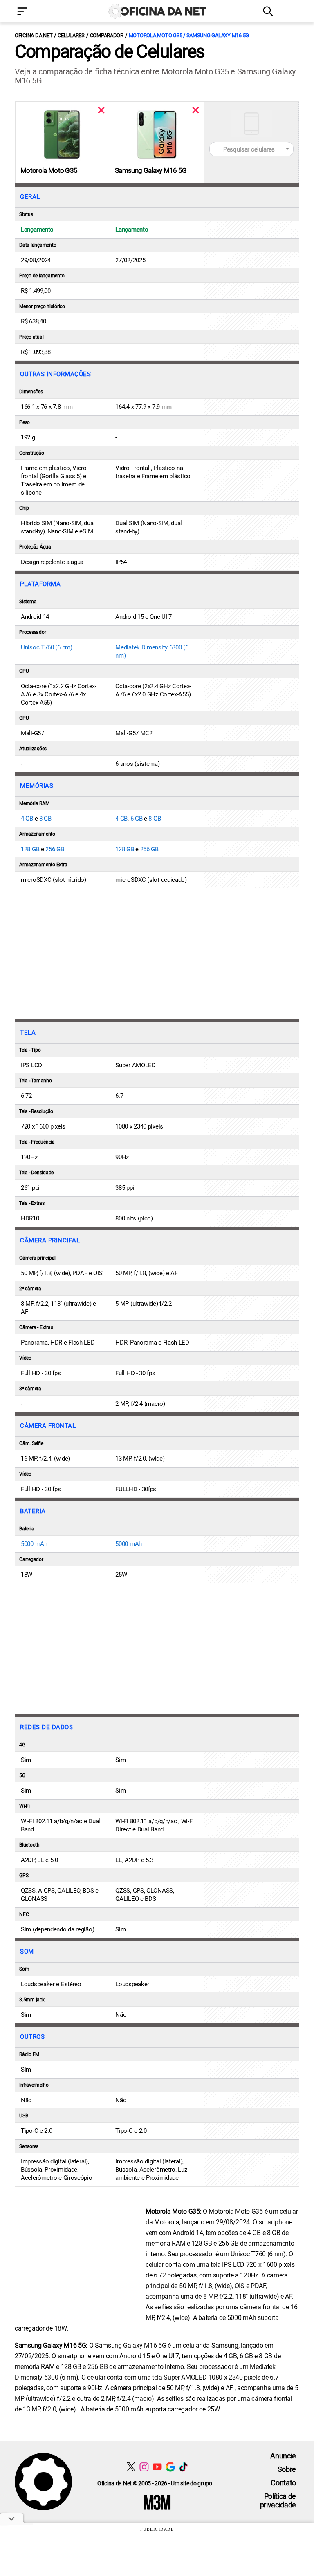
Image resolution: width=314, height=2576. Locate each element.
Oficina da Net (34, 35)
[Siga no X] (131, 2467)
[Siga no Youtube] (157, 2467)
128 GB (30, 849)
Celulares (71, 35)
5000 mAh (34, 1544)
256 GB (55, 849)
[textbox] (251, 149)
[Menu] (34, 12)
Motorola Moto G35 (49, 170)
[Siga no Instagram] (144, 2467)
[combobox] (251, 149)
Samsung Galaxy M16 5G (151, 170)
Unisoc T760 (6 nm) (47, 647)
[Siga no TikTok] (183, 2467)
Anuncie (283, 2456)
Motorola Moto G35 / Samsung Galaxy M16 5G (189, 35)
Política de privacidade (278, 2500)
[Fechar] (101, 110)
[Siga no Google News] (170, 2467)
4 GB (27, 819)
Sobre (287, 2469)
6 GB (137, 819)
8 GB (45, 819)
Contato (283, 2483)
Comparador (107, 35)
